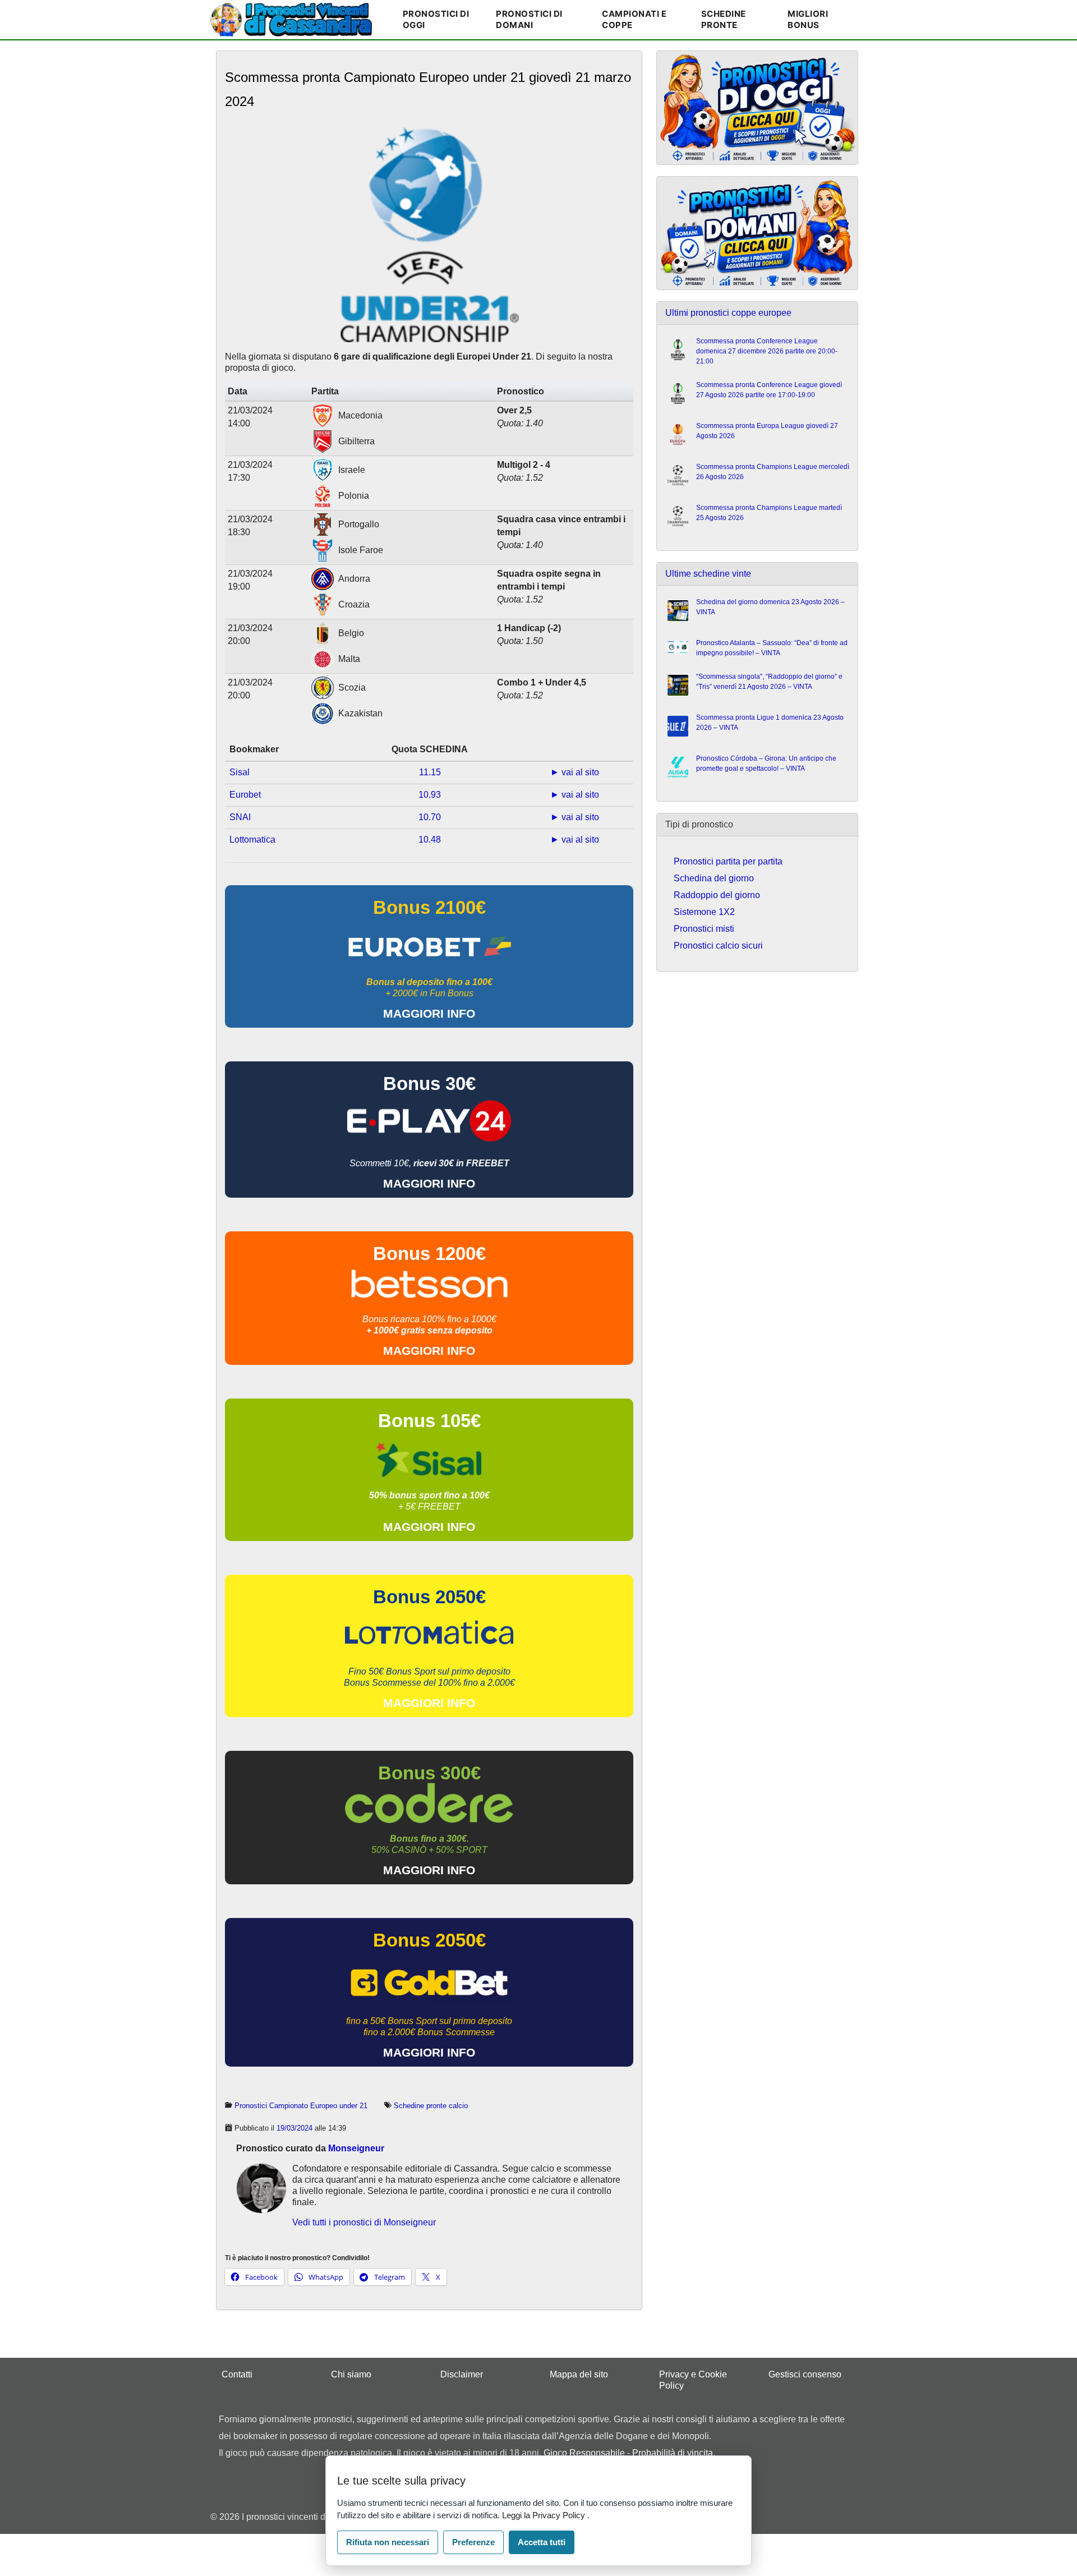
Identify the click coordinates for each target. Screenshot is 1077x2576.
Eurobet (245, 795)
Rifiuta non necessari (388, 2542)
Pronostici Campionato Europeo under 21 (301, 2106)
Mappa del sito (579, 2374)
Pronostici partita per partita (728, 861)
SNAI (240, 817)
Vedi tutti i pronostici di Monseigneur (364, 2222)
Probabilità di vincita (673, 2453)
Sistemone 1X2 (704, 912)
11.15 (430, 772)
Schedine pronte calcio (431, 2106)
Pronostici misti (704, 929)
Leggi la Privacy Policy (545, 2515)
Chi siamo (351, 2374)
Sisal (240, 772)
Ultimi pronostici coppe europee (728, 313)
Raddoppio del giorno (717, 895)
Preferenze (473, 2542)
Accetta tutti (542, 2542)
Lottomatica (252, 840)
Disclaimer (462, 2374)
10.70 (430, 817)
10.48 (430, 840)
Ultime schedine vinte (708, 574)
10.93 (430, 795)
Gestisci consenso (805, 2374)
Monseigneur (356, 2148)
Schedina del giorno (714, 878)
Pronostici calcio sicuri (718, 946)
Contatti (237, 2374)
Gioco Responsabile (584, 2453)
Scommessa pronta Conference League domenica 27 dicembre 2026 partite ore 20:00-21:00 (767, 351)
